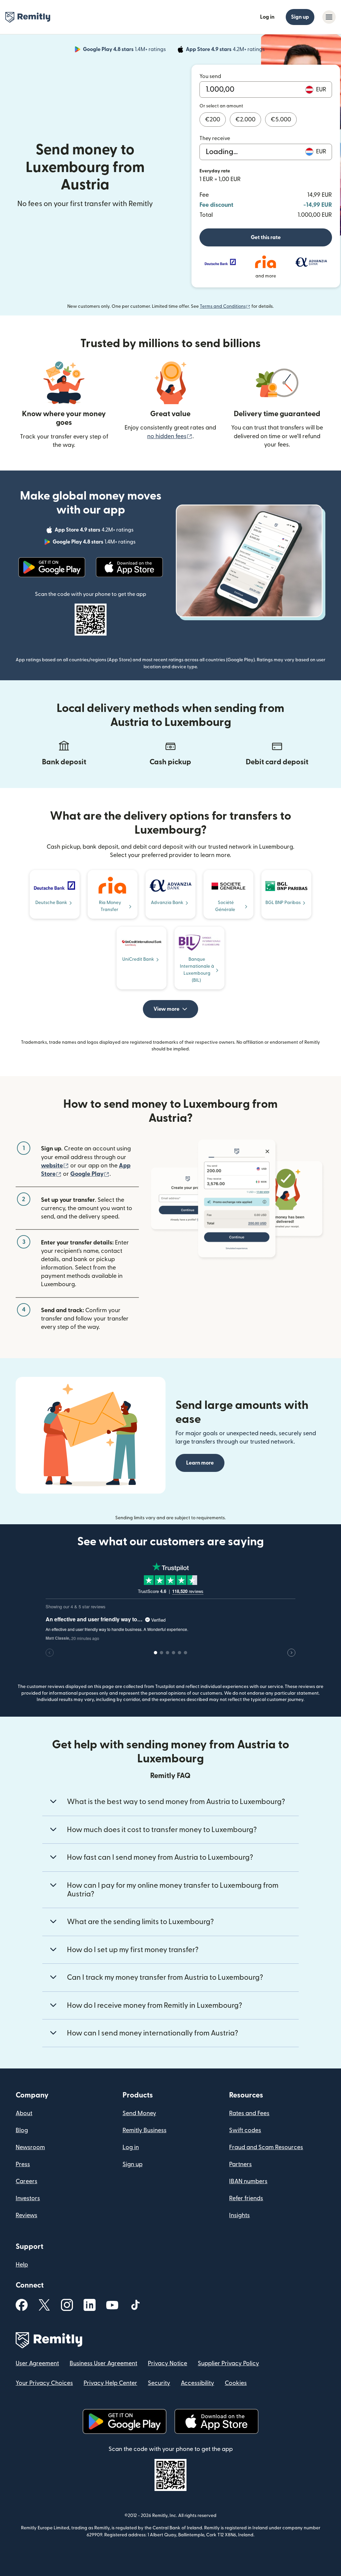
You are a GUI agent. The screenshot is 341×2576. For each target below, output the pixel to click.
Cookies (236, 2383)
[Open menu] (329, 17)
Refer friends (246, 2198)
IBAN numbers (248, 2181)
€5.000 (281, 120)
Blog (22, 2130)
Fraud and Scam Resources (266, 2147)
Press (23, 2164)
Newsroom (30, 2147)
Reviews (26, 2215)
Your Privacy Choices (44, 2383)
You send (210, 76)
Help (22, 2265)
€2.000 (245, 120)
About (24, 2113)
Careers (26, 2181)
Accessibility (197, 2383)
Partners (240, 2164)
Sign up (300, 17)
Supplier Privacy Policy (228, 2363)
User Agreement (37, 2363)
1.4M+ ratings (125, 50)
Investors (28, 2198)
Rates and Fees (249, 2113)
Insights (239, 2215)
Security (159, 2383)
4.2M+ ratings (226, 50)
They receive (215, 138)
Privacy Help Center (110, 2383)
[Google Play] (52, 567)
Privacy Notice (168, 2363)
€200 (213, 120)
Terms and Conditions (225, 306)
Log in (267, 17)
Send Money (139, 2113)
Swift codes (245, 2130)
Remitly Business (145, 2130)
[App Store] (129, 567)
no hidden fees (170, 436)
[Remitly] (28, 17)
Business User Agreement (103, 2363)
